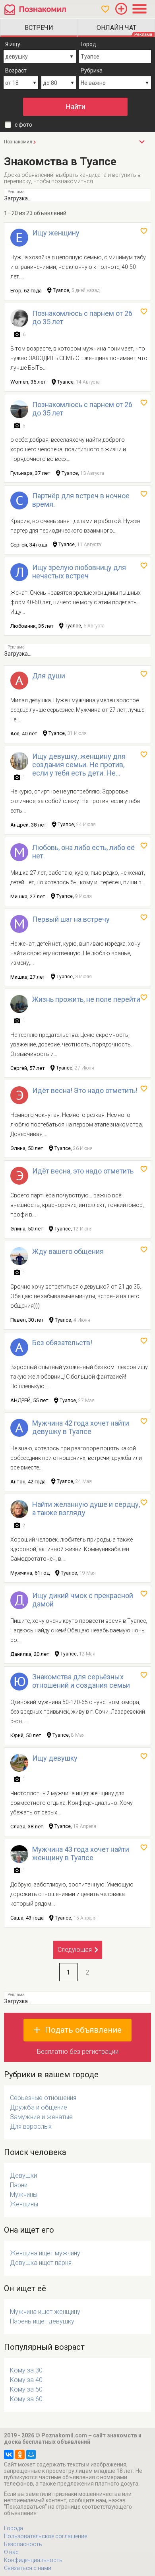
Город (88, 44)
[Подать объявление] (121, 9)
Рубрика (92, 71)
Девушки (23, 2175)
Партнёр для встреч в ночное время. (81, 500)
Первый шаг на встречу (71, 919)
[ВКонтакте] (9, 2455)
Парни (19, 2185)
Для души (49, 676)
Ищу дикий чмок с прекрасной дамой (83, 1600)
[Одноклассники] (20, 2455)
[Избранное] (105, 9)
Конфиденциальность (33, 2560)
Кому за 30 (26, 2370)
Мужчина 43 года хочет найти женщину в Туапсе (81, 1853)
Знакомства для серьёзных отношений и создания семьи (81, 1681)
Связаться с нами (28, 2568)
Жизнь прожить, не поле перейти (86, 999)
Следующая (75, 1950)
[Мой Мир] (31, 2455)
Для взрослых (31, 2126)
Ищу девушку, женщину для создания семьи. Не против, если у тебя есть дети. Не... (79, 765)
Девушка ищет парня (41, 2263)
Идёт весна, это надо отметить (83, 1171)
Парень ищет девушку (42, 2321)
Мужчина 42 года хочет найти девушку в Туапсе (81, 1427)
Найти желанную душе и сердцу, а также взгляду (86, 1508)
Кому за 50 (26, 2389)
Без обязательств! (62, 1343)
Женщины (24, 2204)
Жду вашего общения (68, 1251)
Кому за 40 (26, 2380)
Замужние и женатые (41, 2117)
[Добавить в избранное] (144, 231)
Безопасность (23, 2544)
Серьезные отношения (43, 2098)
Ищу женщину (56, 233)
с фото (23, 125)
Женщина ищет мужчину (45, 2253)
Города (14, 2528)
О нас (11, 2552)
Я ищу (13, 44)
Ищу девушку (55, 1758)
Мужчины (24, 2195)
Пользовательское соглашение (46, 2536)
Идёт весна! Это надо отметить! (85, 1090)
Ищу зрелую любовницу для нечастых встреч (79, 572)
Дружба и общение (39, 2107)
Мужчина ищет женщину (45, 2312)
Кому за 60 (26, 2399)
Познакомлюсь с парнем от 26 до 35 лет (82, 317)
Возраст (16, 71)
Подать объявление (83, 2030)
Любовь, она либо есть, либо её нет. (83, 852)
